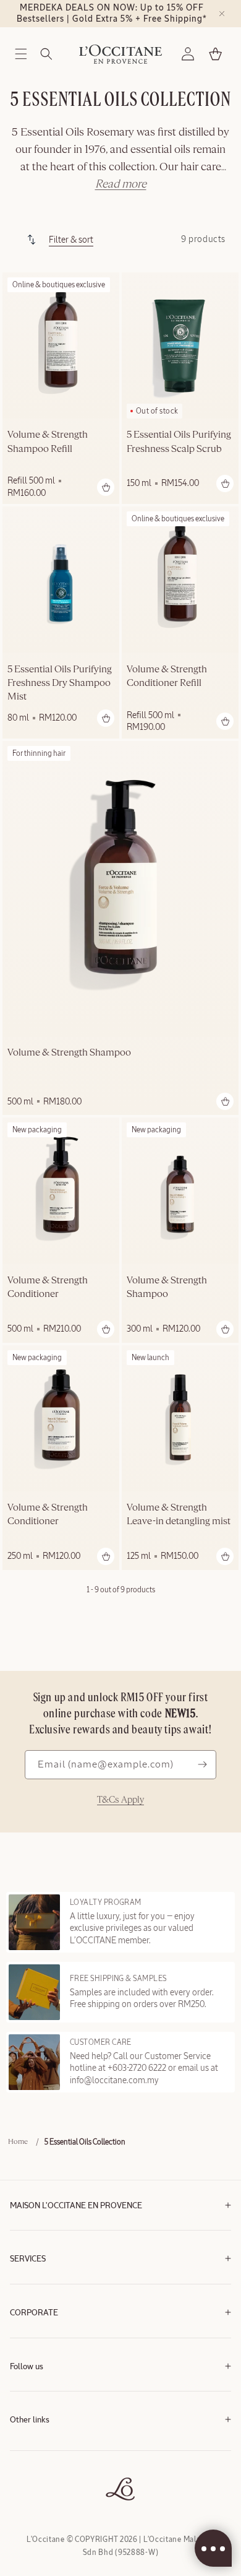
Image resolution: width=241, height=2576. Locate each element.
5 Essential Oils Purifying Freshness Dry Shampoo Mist (60, 684)
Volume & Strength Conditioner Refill (167, 677)
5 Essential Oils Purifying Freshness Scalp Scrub (179, 442)
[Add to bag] (106, 487)
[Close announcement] (222, 14)
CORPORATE (34, 2313)
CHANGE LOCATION (42, 2504)
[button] (21, 54)
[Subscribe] (202, 1765)
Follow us (27, 2367)
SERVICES (28, 2259)
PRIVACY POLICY (37, 2467)
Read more (121, 184)
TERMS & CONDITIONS (47, 2448)
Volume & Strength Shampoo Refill (48, 442)
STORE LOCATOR (38, 2485)
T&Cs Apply (120, 1800)
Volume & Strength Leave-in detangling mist (179, 1515)
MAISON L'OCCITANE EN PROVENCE (76, 2206)
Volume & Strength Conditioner (48, 1288)
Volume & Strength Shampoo (69, 1053)
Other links (30, 2420)
